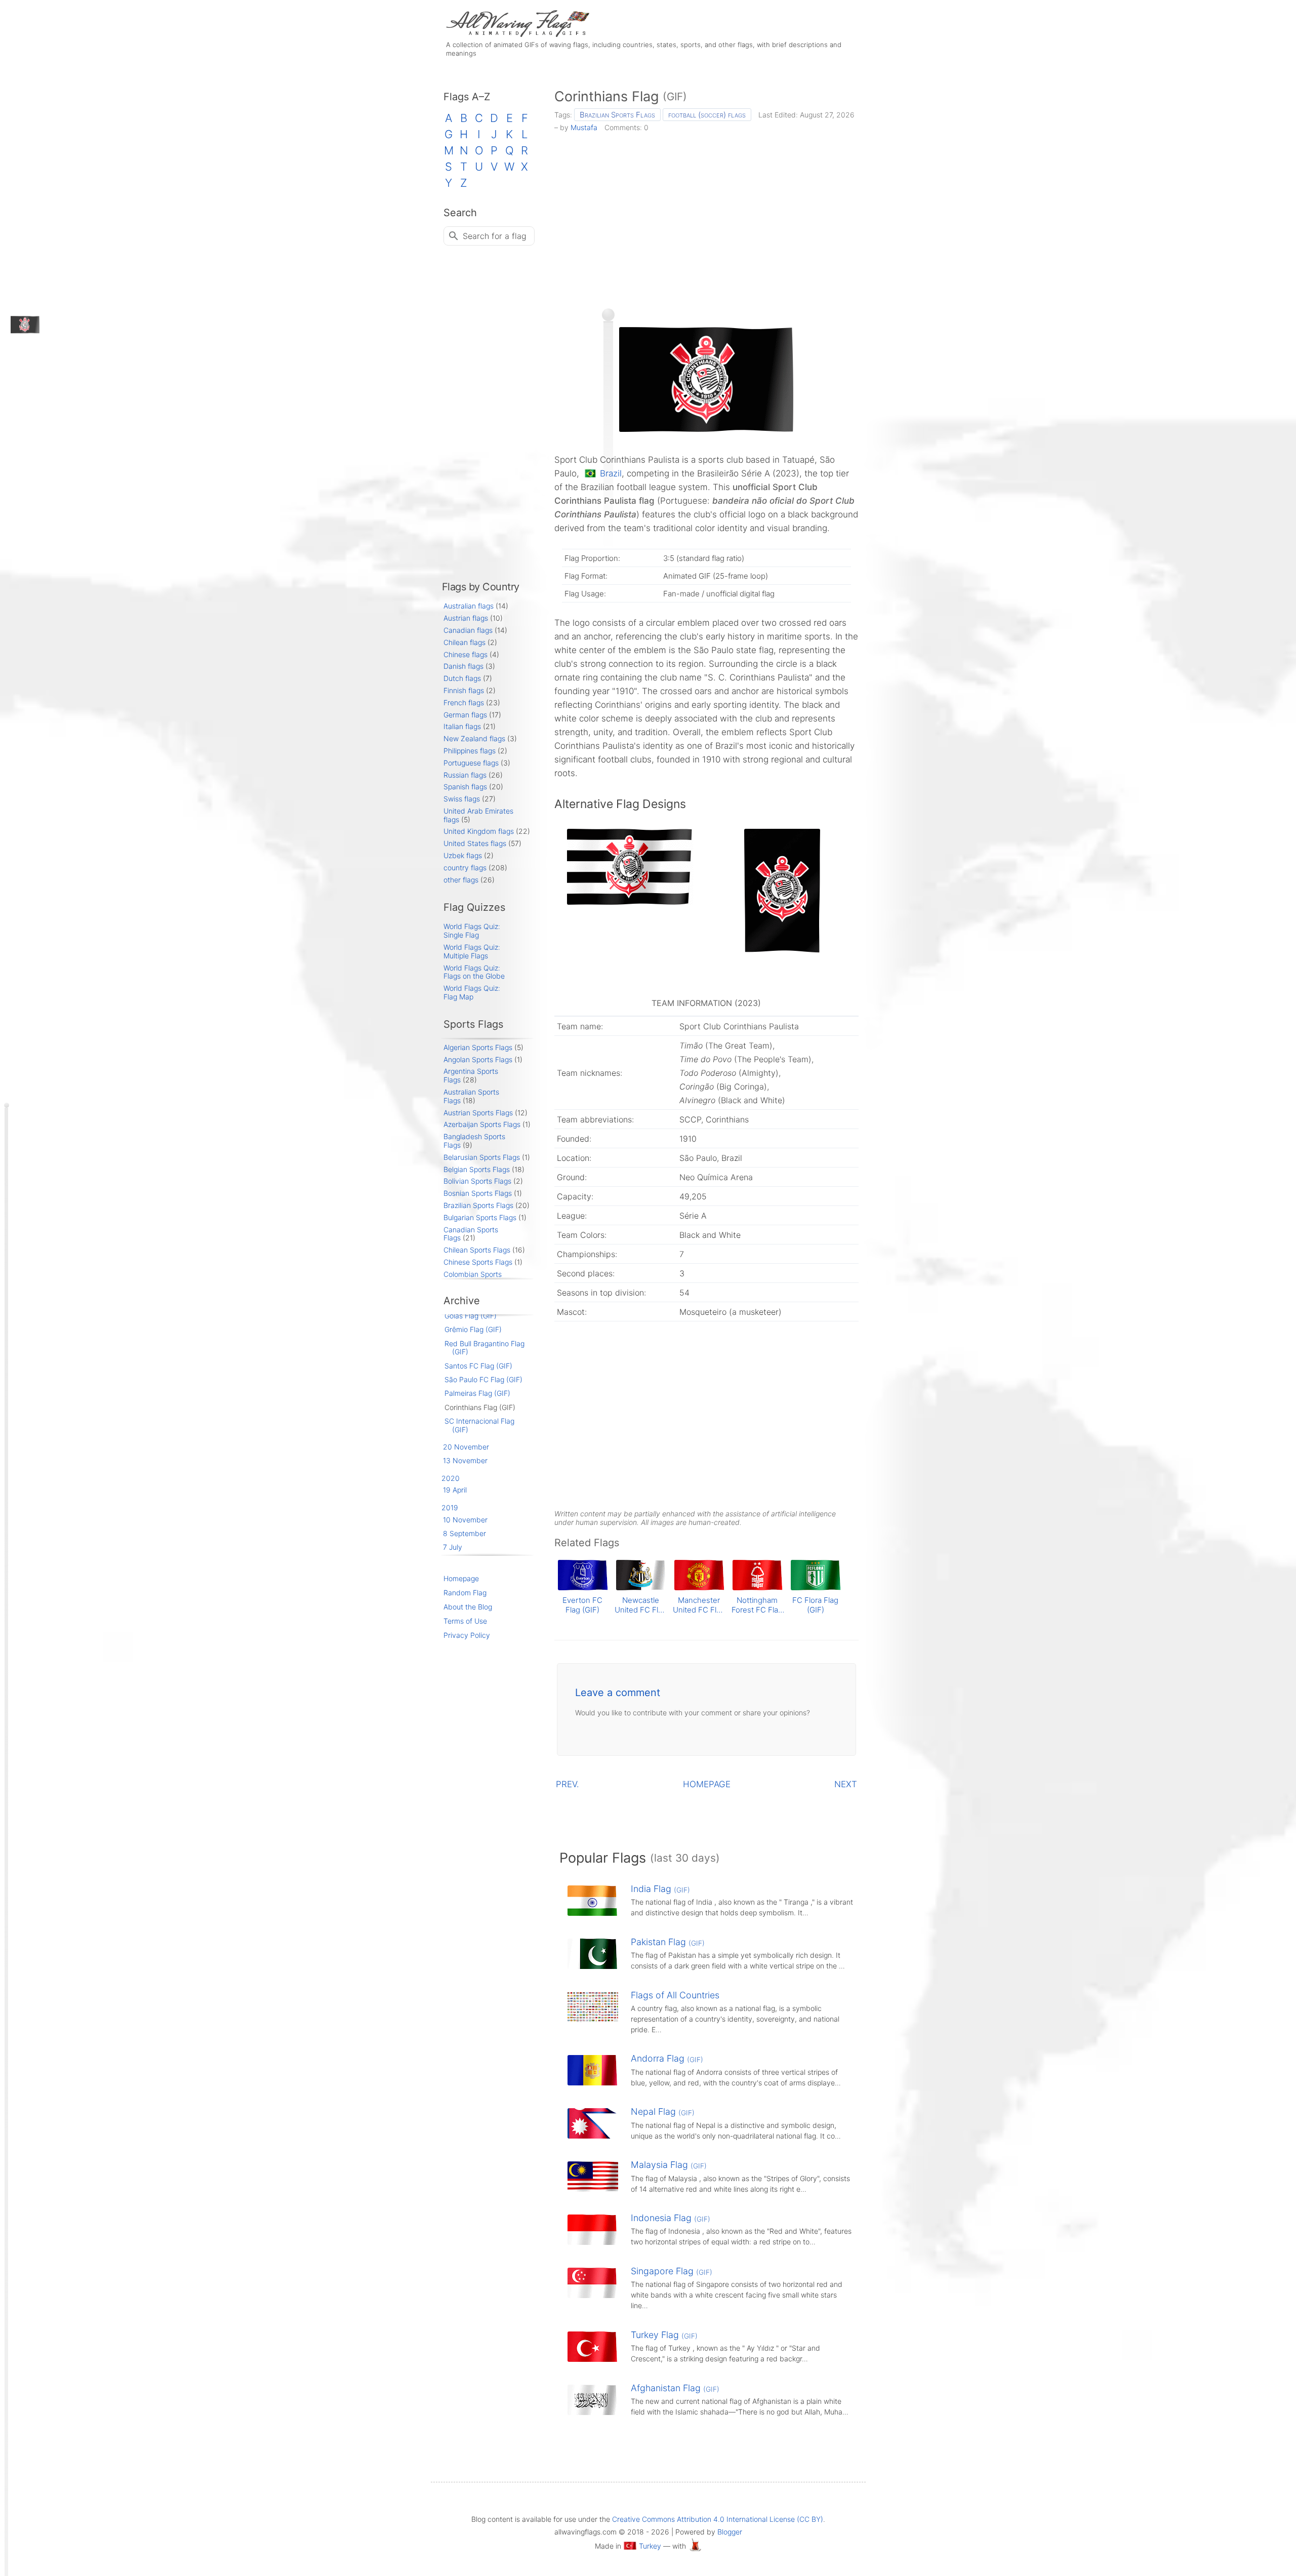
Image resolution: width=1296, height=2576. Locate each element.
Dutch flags (462, 678)
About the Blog (468, 1607)
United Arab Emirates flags (478, 815)
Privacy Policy (467, 1635)
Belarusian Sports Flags (482, 1157)
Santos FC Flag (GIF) (478, 1366)
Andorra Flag (667, 2058)
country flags (465, 868)
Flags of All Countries (675, 1995)
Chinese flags (465, 654)
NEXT (846, 1784)
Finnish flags (464, 690)
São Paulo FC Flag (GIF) (483, 1379)
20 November (466, 1447)
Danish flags (463, 666)
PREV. (568, 1784)
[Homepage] (516, 34)
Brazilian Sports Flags (617, 115)
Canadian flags (468, 630)
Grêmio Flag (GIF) (473, 1329)
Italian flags (462, 726)
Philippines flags (470, 751)
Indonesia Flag (671, 2218)
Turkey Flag (664, 2335)
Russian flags (465, 775)
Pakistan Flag (668, 1942)
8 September (464, 1533)
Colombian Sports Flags (473, 1278)
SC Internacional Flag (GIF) (479, 1425)
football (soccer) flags (707, 115)
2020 (451, 1478)
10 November (465, 1520)
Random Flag (465, 1593)
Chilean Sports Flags (477, 1250)
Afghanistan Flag (675, 2388)
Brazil (611, 473)
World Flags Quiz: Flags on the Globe (474, 972)
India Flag (660, 1889)
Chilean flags (464, 642)
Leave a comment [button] (618, 1693)
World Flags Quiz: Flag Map (472, 992)
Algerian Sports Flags (478, 1047)
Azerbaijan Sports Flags (482, 1124)
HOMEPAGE (707, 1784)
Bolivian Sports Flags (477, 1181)
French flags (464, 702)
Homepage (461, 1578)
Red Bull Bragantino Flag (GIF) (484, 1348)
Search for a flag (495, 236)
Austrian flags (466, 618)
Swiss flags (462, 799)
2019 (450, 1507)
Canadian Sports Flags (471, 1234)
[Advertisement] (706, 217)
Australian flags (469, 606)
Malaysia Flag (669, 2165)
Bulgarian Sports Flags (480, 1217)
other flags (461, 880)
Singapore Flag (672, 2271)
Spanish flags (465, 787)
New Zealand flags (474, 738)
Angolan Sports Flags (478, 1059)
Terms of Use (465, 1621)
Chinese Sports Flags (478, 1262)
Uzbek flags (463, 855)
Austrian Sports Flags (478, 1113)
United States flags (475, 843)
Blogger (730, 2532)
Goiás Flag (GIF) (471, 1316)
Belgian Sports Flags (477, 1169)
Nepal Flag (663, 2111)
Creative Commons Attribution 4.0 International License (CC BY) (718, 2519)
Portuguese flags (471, 763)
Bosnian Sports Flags (478, 1193)
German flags (465, 715)
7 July (453, 1547)
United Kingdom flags (479, 831)
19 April (455, 1490)
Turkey (650, 2546)
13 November (465, 1460)
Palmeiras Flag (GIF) (477, 1393)
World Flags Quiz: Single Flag (472, 931)
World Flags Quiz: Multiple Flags (472, 951)
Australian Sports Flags (471, 1096)
